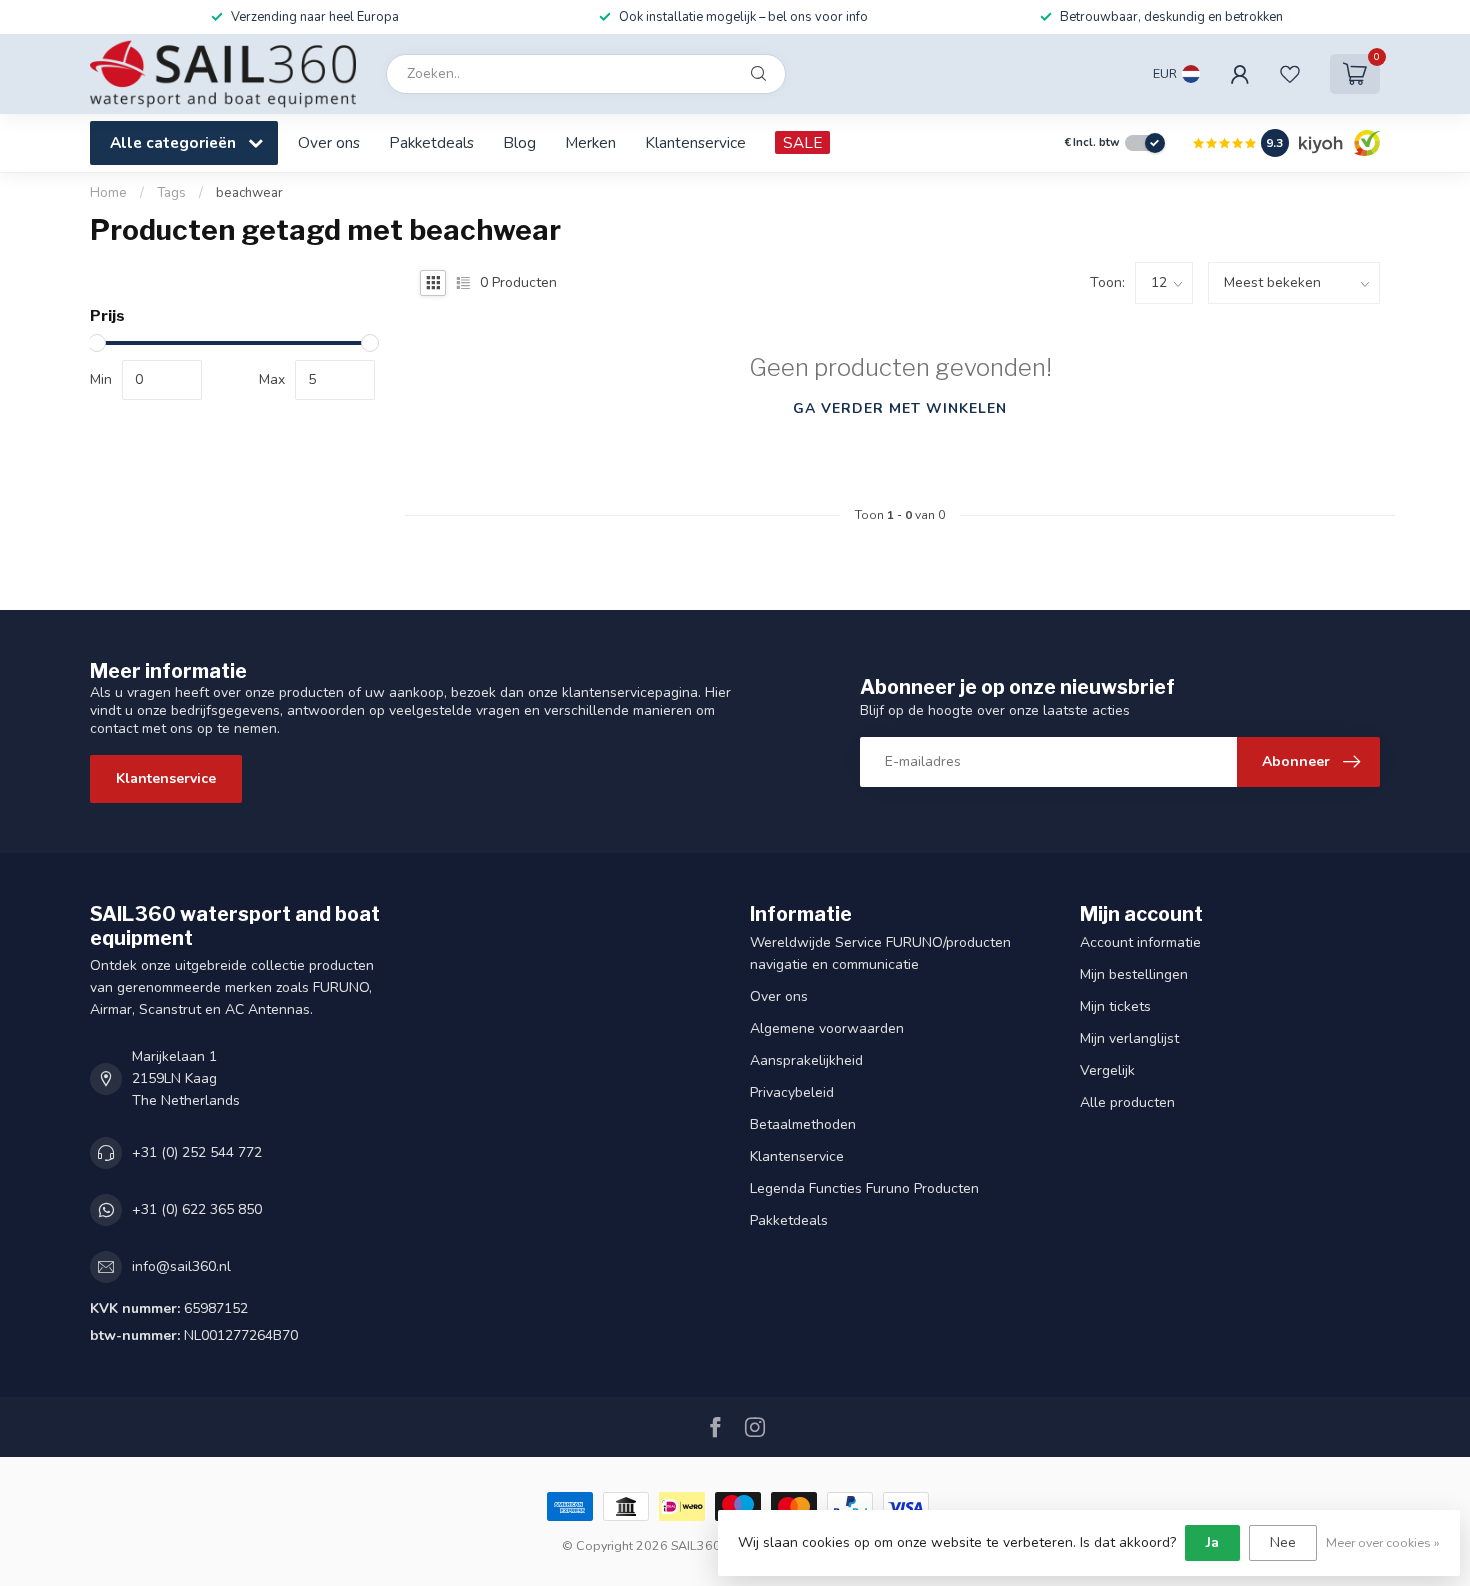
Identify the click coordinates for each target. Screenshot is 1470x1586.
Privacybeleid (792, 1092)
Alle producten (1127, 1102)
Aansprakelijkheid (806, 1060)
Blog (519, 142)
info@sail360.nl (181, 1266)
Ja (1212, 1542)
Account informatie (1140, 942)
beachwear (249, 193)
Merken (590, 142)
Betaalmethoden (803, 1124)
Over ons (329, 142)
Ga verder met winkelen (900, 408)
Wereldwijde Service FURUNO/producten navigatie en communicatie (880, 953)
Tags (171, 193)
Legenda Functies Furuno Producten (864, 1188)
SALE (802, 142)
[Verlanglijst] (1290, 74)
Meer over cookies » (1383, 1542)
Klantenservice (695, 142)
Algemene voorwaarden (827, 1028)
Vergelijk (1107, 1070)
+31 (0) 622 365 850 (197, 1209)
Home (108, 193)
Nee (1283, 1542)
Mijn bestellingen (1134, 974)
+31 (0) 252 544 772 (197, 1152)
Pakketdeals (431, 142)
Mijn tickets (1115, 1006)
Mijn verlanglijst (1129, 1038)
